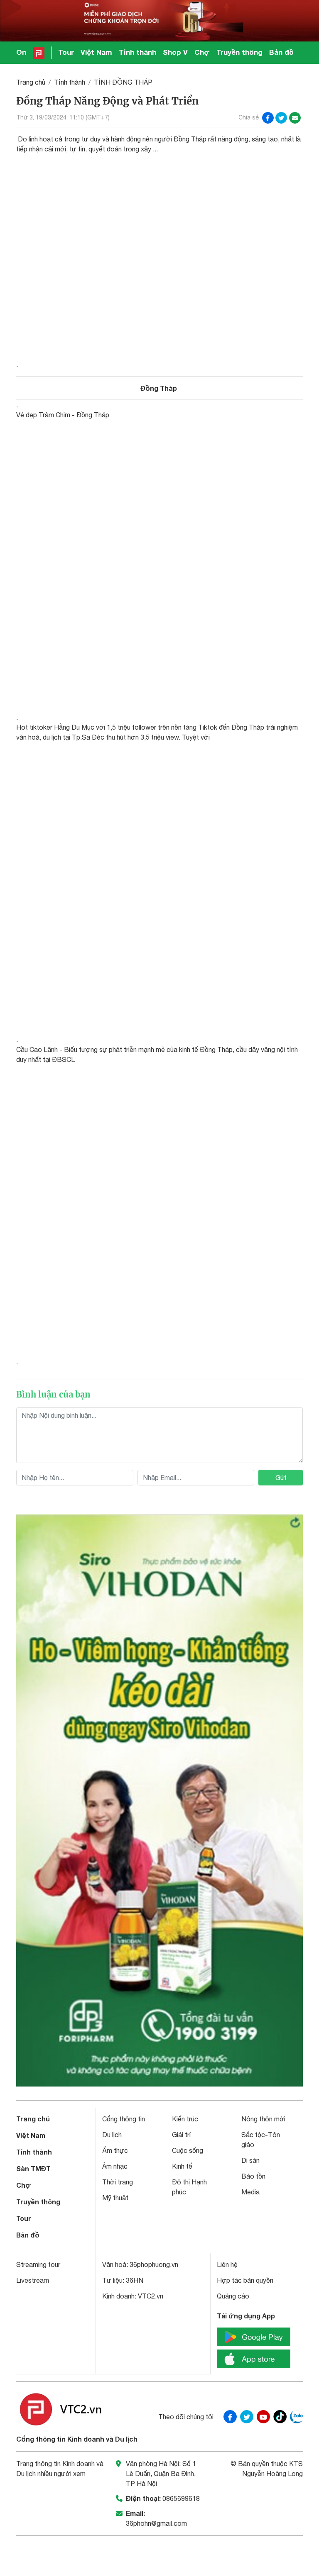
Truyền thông (239, 52)
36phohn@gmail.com (156, 2523)
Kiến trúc (185, 2119)
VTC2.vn (151, 2296)
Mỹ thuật (115, 2198)
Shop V (175, 52)
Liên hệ (227, 2264)
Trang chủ (31, 82)
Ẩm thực (115, 2150)
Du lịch (112, 2135)
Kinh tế (182, 2166)
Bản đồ (281, 52)
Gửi (281, 1478)
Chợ (202, 52)
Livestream (33, 2280)
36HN (135, 2280)
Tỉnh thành (137, 52)
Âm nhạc (115, 2166)
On (21, 52)
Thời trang (118, 2182)
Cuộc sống (188, 2150)
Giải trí (181, 2135)
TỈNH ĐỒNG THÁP (123, 82)
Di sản (250, 2160)
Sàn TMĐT (33, 2168)
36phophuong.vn (154, 2264)
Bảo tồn (253, 2176)
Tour (66, 52)
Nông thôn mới (263, 2119)
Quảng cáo (233, 2296)
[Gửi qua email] (295, 118)
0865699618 (181, 2498)
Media (250, 2192)
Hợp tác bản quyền (245, 2280)
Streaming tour (38, 2264)
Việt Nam (96, 52)
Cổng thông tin (124, 2119)
